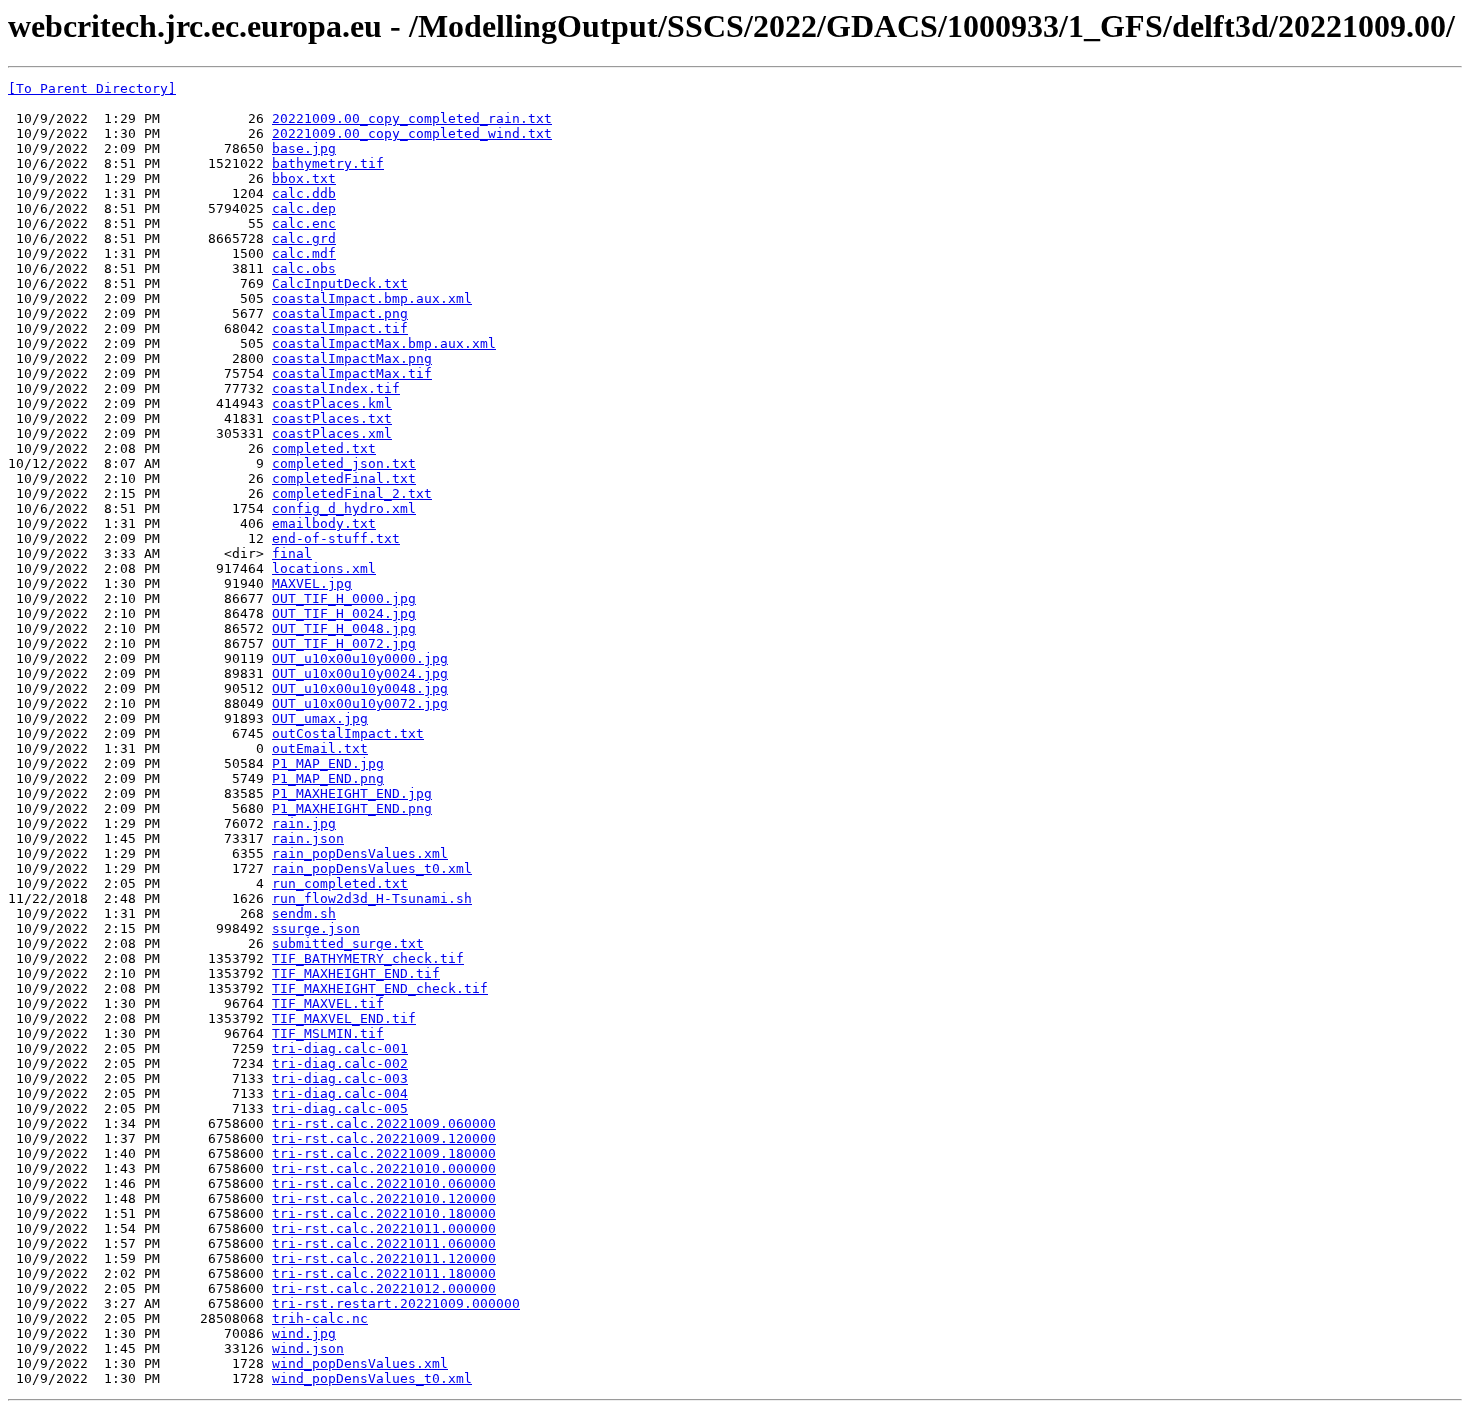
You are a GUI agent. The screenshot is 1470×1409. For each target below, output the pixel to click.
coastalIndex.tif (336, 388)
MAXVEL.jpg (312, 583)
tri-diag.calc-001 (340, 1048)
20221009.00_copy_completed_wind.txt (412, 133)
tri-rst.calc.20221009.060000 (384, 1123)
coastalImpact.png (340, 313)
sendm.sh (304, 913)
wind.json (308, 1348)
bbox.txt (304, 178)
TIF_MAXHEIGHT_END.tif (356, 973)
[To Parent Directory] (92, 88)
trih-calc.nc (320, 1318)
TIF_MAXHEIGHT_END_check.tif (380, 988)
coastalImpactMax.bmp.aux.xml (384, 343)
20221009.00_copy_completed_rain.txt (412, 118)
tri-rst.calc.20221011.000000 (384, 1228)
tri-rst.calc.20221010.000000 (384, 1168)
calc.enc (304, 223)
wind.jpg (304, 1333)
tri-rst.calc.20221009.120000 (384, 1138)
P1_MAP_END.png (328, 778)
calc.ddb (304, 193)
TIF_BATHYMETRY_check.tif (368, 958)
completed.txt (324, 448)
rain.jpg (304, 823)
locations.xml (324, 568)
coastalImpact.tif (340, 328)
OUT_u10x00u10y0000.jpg (360, 658)
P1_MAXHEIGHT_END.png (352, 808)
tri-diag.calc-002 (340, 1063)
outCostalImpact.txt (348, 733)
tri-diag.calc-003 (340, 1078)
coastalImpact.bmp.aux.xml (372, 298)
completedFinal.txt (344, 478)
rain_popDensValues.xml (360, 853)
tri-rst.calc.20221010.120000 (384, 1198)
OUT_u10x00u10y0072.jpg (360, 703)
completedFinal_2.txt (352, 493)
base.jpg (304, 148)
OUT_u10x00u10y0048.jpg (360, 688)
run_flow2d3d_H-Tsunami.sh (372, 898)
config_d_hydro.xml (344, 508)
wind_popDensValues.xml (360, 1363)
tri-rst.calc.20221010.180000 (384, 1213)
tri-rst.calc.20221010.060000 (384, 1183)
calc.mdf (304, 253)
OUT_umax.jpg (320, 718)
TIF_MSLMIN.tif (328, 1033)
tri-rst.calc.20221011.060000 (384, 1243)
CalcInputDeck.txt (340, 283)
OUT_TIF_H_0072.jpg (344, 643)
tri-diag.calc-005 (340, 1108)
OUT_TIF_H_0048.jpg (344, 628)
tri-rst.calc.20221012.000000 (384, 1288)
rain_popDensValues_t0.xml (372, 868)
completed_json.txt (344, 463)
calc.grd (304, 238)
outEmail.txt (320, 748)
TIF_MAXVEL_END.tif (344, 1018)
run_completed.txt (340, 883)
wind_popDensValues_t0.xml (372, 1378)
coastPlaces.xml (332, 433)
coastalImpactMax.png (352, 358)
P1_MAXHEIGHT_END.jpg (352, 793)
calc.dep (304, 208)
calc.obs (304, 268)
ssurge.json (316, 928)
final (292, 553)
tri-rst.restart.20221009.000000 (396, 1303)
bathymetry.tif (328, 163)
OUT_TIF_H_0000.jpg (344, 598)
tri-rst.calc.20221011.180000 (384, 1273)
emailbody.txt (324, 523)
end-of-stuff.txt (336, 538)
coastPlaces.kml (332, 403)
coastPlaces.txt (332, 418)
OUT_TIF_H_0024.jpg (344, 613)
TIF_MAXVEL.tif (328, 1003)
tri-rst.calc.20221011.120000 (384, 1258)
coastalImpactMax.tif (352, 373)
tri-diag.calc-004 (340, 1093)
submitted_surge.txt (348, 943)
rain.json (308, 838)
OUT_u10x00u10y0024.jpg (360, 673)
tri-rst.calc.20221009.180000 (384, 1153)
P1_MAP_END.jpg (328, 763)
